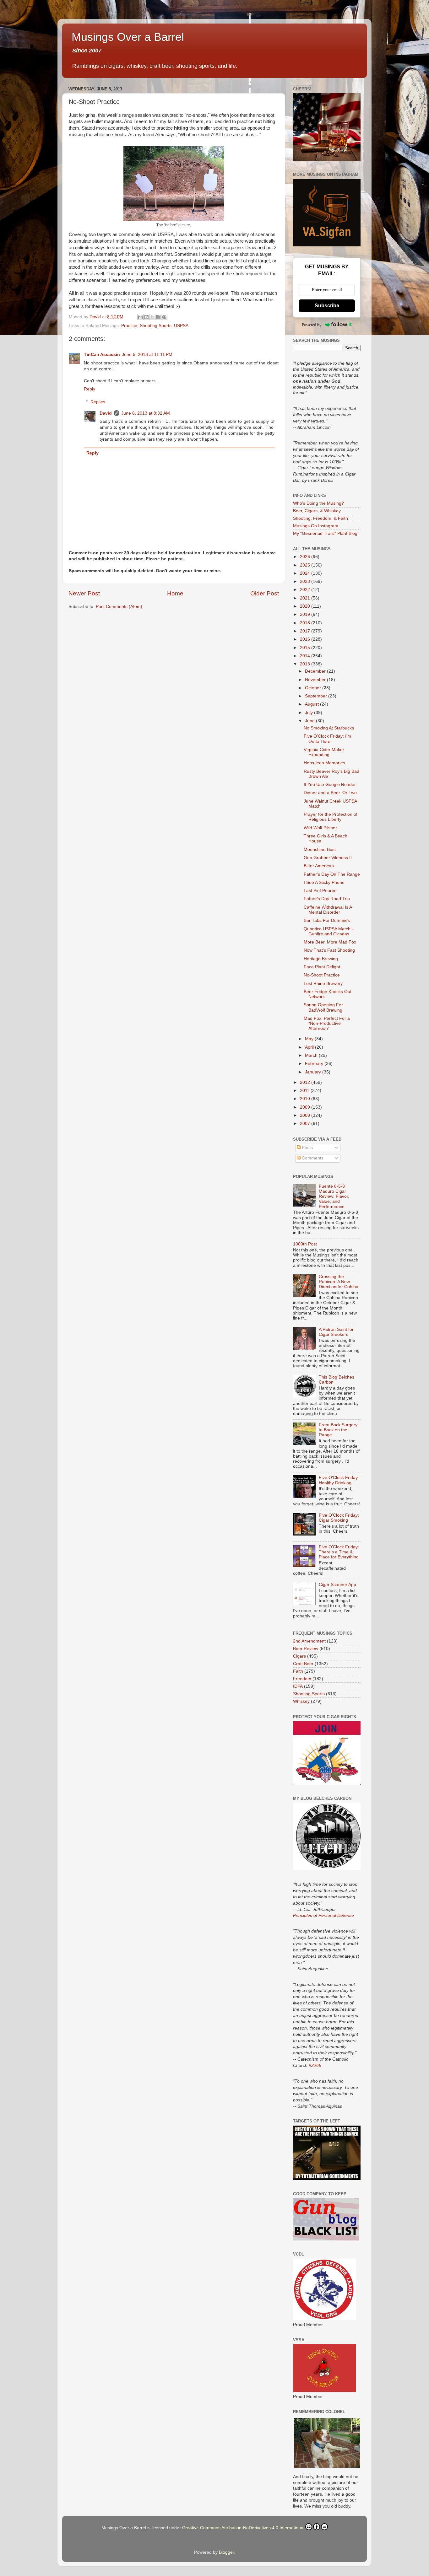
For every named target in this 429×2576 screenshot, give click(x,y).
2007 (306, 1124)
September (317, 696)
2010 (306, 1099)
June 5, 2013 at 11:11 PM (147, 355)
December (316, 671)
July (310, 713)
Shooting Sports (156, 326)
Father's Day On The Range (332, 874)
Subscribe (327, 306)
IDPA (298, 1686)
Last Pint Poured (320, 891)
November (316, 680)
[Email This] (140, 317)
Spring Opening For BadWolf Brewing (323, 1007)
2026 (306, 557)
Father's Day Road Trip (327, 899)
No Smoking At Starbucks (329, 728)
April (310, 1047)
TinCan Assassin (102, 355)
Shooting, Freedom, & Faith (320, 518)
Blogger (226, 2552)
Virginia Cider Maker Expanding (324, 752)
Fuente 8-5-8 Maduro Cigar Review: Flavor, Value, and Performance (334, 1197)
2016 (306, 639)
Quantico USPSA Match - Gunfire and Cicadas (329, 931)
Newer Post (84, 593)
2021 (306, 598)
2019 (306, 614)
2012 (306, 1082)
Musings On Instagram (316, 526)
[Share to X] (152, 317)
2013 (306, 664)
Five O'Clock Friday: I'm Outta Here (327, 739)
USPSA (181, 326)
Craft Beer (303, 1664)
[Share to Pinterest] (164, 317)
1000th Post (305, 1244)
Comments (312, 1158)
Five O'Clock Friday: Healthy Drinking (339, 1480)
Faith (298, 1671)
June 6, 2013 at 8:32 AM (146, 413)
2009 (306, 1107)
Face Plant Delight (322, 967)
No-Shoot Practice (322, 975)
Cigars (299, 1656)
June (310, 721)
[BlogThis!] (146, 317)
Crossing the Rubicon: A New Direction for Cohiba (339, 1282)
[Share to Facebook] (158, 317)
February (315, 1064)
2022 (306, 590)
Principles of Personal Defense (323, 1915)
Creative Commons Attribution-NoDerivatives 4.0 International (243, 2528)
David (106, 413)
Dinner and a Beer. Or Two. (331, 793)
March (312, 1055)
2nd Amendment (309, 1641)
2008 (306, 1115)
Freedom (302, 1679)
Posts (307, 1148)
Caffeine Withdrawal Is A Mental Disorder (328, 910)
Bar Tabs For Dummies (327, 920)
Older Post (265, 593)
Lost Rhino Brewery (323, 984)
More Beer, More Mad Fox (330, 942)
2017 (306, 631)
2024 (306, 573)
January (314, 1072)
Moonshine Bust (320, 850)
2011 (305, 1091)
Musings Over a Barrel (128, 37)
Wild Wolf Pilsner (320, 828)
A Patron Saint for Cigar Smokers (336, 1332)
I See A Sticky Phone (324, 882)
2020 (306, 606)
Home (175, 593)
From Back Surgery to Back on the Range (338, 1430)
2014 (306, 656)
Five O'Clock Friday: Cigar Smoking (339, 1518)
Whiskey (301, 1701)
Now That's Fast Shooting (329, 950)
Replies (98, 402)
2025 (306, 565)
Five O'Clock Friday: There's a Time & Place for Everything (339, 1552)
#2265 (315, 2065)
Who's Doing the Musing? (318, 503)
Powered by (312, 325)
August (312, 704)
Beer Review (306, 1649)
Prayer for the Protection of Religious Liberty (331, 817)
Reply (90, 389)
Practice (129, 326)
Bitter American (319, 866)
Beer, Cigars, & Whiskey (317, 511)
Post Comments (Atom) (119, 607)
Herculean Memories (324, 763)
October (314, 688)
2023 (306, 581)
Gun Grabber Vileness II (328, 858)
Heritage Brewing (321, 959)
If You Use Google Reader (330, 785)
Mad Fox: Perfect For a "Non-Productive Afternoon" (327, 1023)
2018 (306, 623)
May (310, 1039)
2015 (306, 648)
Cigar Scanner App (337, 1585)
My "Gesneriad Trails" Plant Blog (325, 533)
